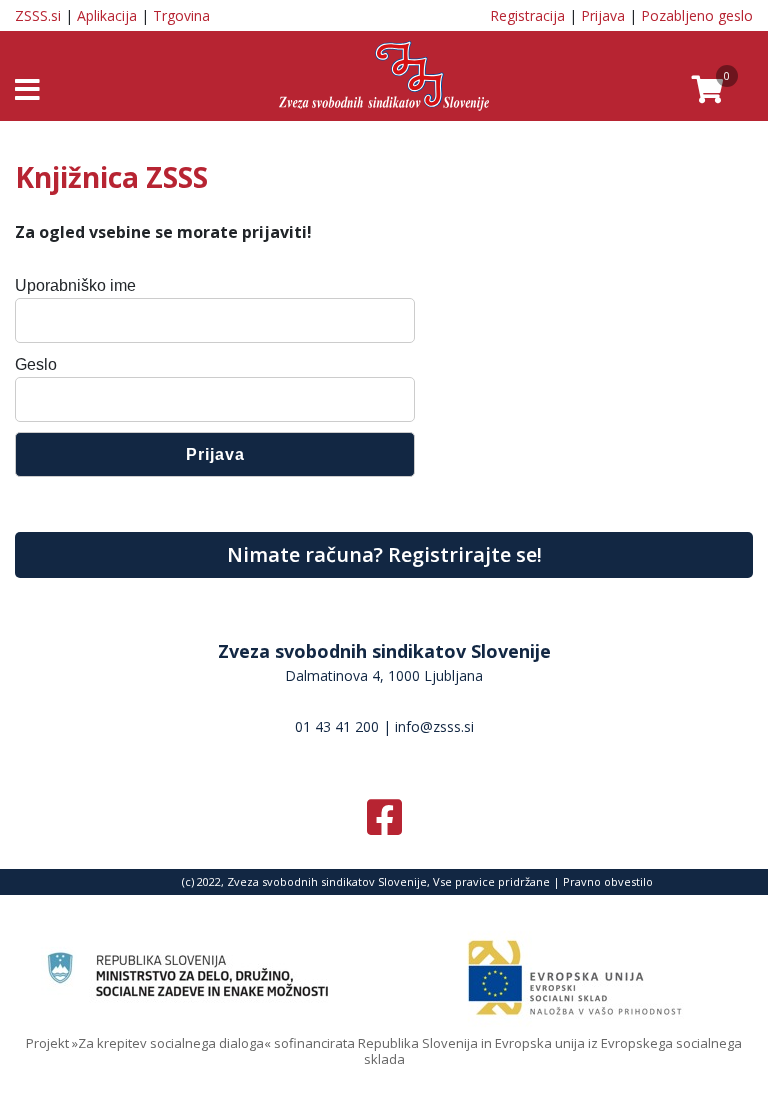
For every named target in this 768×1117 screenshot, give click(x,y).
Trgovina (181, 15)
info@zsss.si (434, 726)
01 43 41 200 (337, 726)
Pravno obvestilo (608, 881)
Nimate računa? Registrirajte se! (384, 554)
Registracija (527, 15)
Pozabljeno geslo (697, 15)
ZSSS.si (38, 15)
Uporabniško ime (75, 285)
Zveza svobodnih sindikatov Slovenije (384, 651)
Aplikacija (107, 15)
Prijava (603, 15)
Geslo (36, 364)
